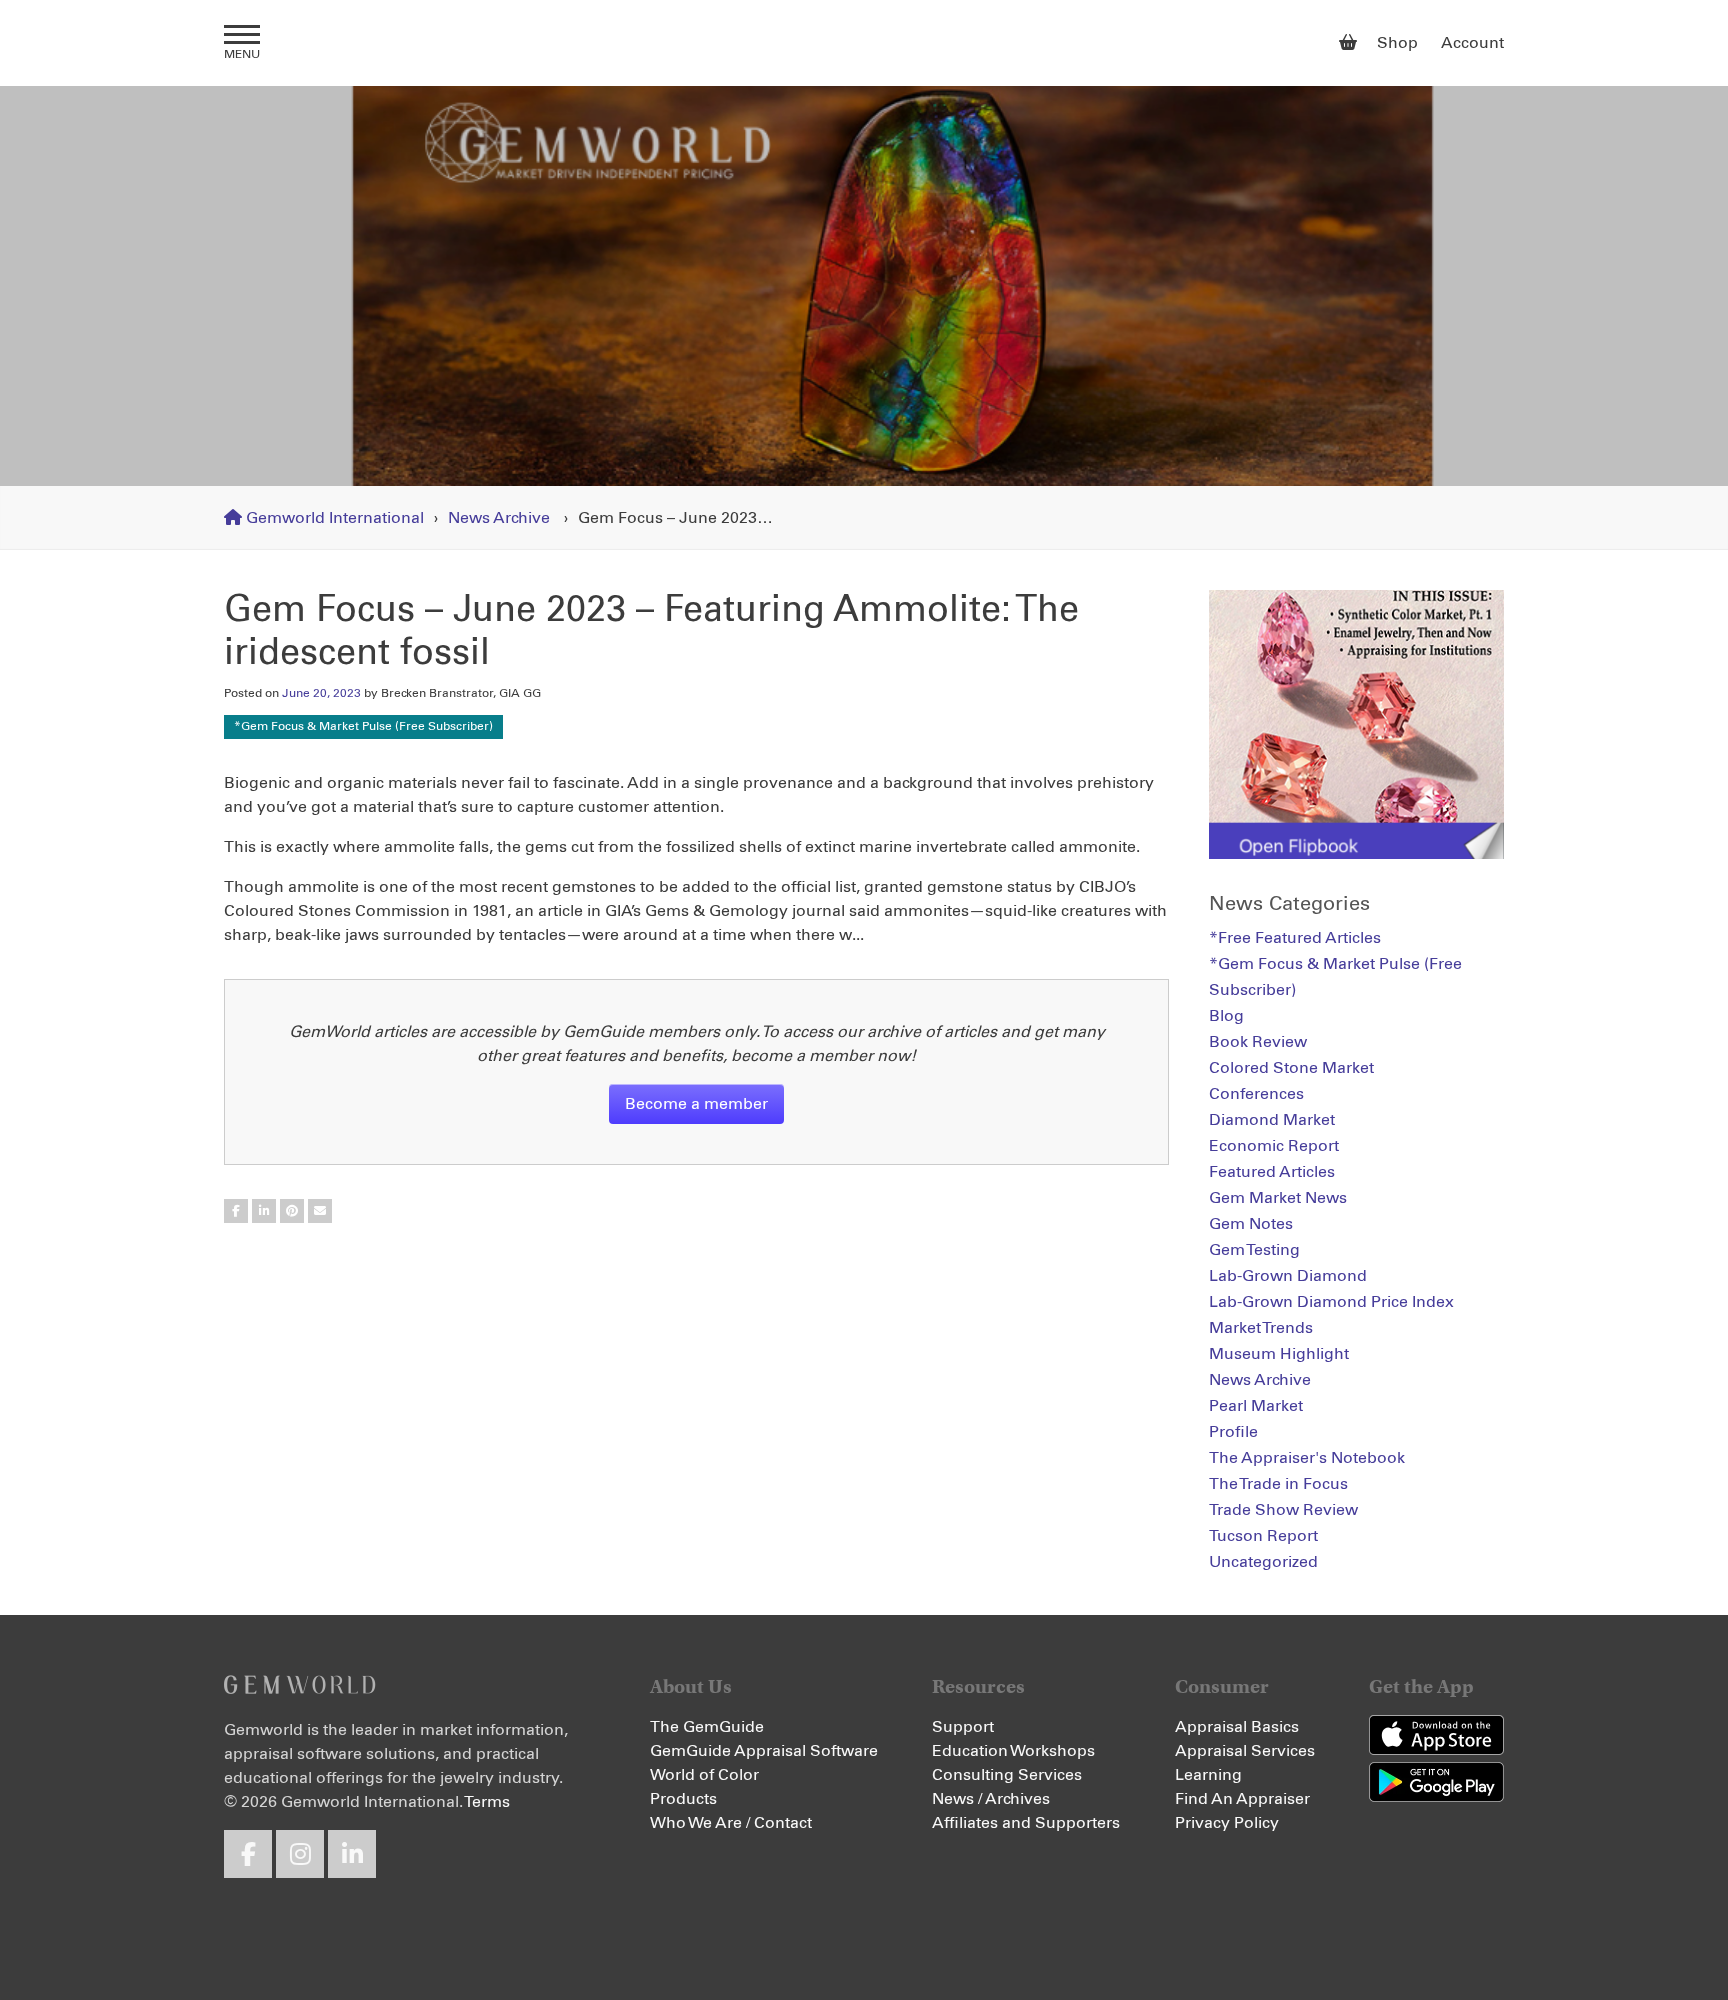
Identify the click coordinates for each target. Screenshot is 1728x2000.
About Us (691, 1686)
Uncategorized (1263, 1562)
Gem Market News (1278, 1198)
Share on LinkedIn (264, 1211)
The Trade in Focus (1278, 1484)
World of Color (704, 1775)
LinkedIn (352, 1854)
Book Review (1258, 1042)
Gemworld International (864, 43)
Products (683, 1799)
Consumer (1222, 1686)
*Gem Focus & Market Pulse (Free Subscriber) (363, 727)
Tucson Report (1263, 1536)
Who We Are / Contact (731, 1823)
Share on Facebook (236, 1211)
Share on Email (320, 1211)
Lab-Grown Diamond (1288, 1276)
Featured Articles (1272, 1172)
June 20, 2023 (321, 694)
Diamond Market (1272, 1120)
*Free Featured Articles (1295, 938)
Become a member (696, 1104)
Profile (1233, 1432)
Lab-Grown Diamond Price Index (1331, 1302)
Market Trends (1261, 1328)
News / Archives (991, 1799)
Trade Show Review (1283, 1510)
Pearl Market (1256, 1406)
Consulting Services (1007, 1775)
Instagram (300, 1854)
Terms (487, 1802)
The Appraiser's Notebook (1307, 1458)
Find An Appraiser (1242, 1799)
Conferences (1256, 1094)
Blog (1226, 1016)
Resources (978, 1686)
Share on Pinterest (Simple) (292, 1211)
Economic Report (1274, 1146)
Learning (1208, 1775)
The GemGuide (707, 1727)
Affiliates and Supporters (1026, 1823)
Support (963, 1727)
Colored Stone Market (1291, 1068)
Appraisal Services (1245, 1751)
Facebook (248, 1854)
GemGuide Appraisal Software (764, 1751)
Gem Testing (1254, 1250)
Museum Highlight (1279, 1354)
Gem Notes (1251, 1224)
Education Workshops (1013, 1751)
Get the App (1421, 1686)
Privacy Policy (1227, 1823)
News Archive (499, 518)
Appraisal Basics (1237, 1727)
